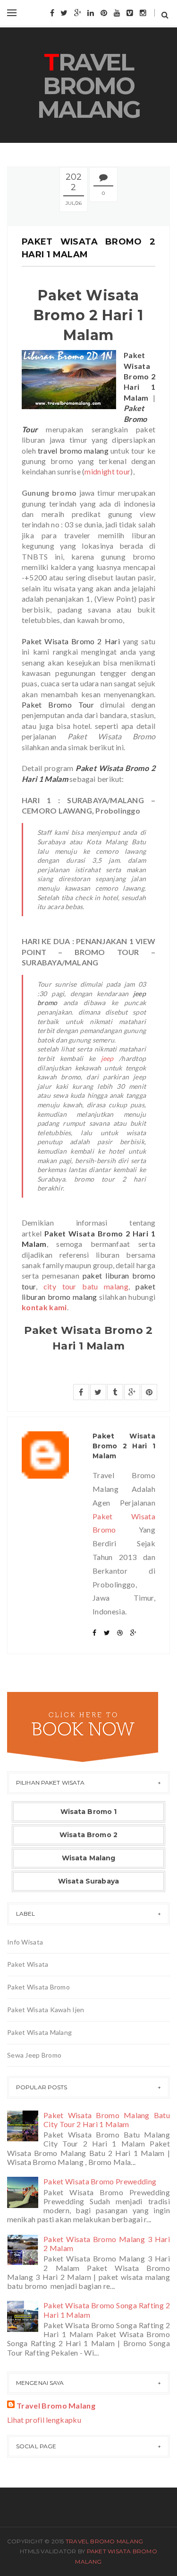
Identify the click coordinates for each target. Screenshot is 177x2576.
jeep (107, 1058)
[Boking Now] (83, 1726)
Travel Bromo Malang (89, 86)
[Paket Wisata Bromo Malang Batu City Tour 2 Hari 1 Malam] (24, 2125)
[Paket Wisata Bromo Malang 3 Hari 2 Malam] (24, 2249)
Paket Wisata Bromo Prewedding (100, 2181)
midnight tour (107, 471)
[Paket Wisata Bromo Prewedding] (24, 2191)
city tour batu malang (86, 1286)
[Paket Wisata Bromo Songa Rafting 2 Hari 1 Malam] (24, 2315)
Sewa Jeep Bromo (34, 2055)
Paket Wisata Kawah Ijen (46, 2010)
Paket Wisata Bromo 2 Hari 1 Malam (124, 1446)
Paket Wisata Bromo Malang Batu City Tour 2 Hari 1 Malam (107, 2120)
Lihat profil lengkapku (44, 2420)
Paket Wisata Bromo (38, 1987)
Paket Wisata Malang (39, 2032)
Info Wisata (25, 1942)
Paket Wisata (28, 1964)
